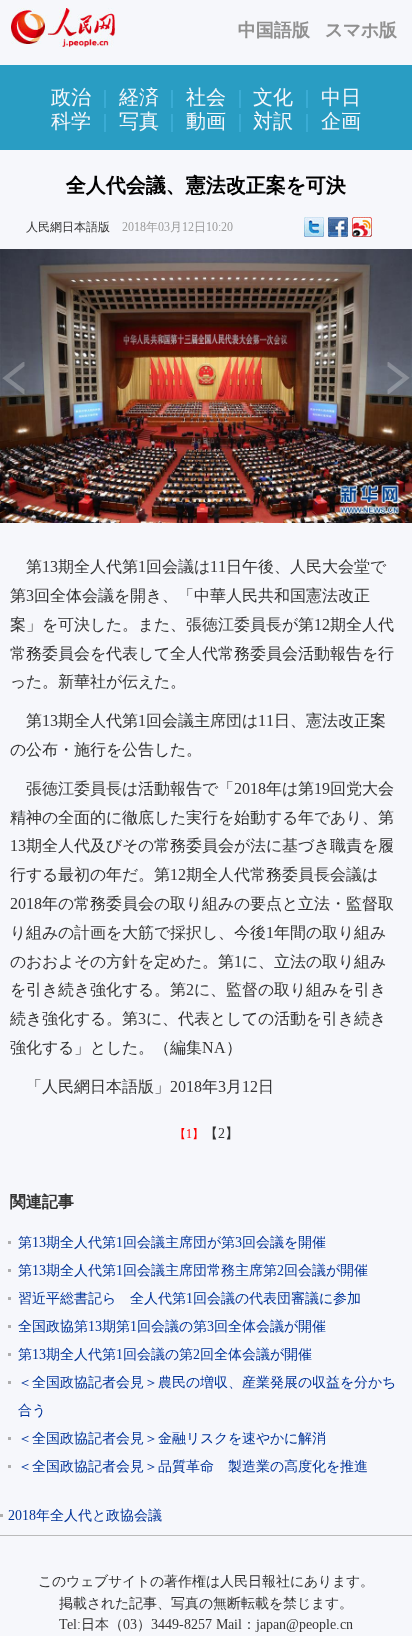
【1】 (189, 1134)
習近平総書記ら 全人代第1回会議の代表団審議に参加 (189, 1298)
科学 (71, 121)
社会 (206, 97)
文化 (273, 97)
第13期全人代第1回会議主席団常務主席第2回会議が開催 (193, 1270)
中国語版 (274, 30)
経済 (139, 97)
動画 (206, 121)
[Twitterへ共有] (314, 227)
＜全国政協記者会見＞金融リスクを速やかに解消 (172, 1438)
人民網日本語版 (68, 227)
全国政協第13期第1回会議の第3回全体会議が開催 (172, 1326)
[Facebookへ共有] (338, 227)
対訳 (273, 121)
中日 (341, 97)
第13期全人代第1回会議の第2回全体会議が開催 (165, 1354)
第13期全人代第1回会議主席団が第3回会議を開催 (172, 1242)
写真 (139, 121)
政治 (71, 97)
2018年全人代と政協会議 (85, 1515)
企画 (341, 121)
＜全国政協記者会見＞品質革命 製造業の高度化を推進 (193, 1466)
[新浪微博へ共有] (362, 227)
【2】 (221, 1133)
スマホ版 (361, 30)
